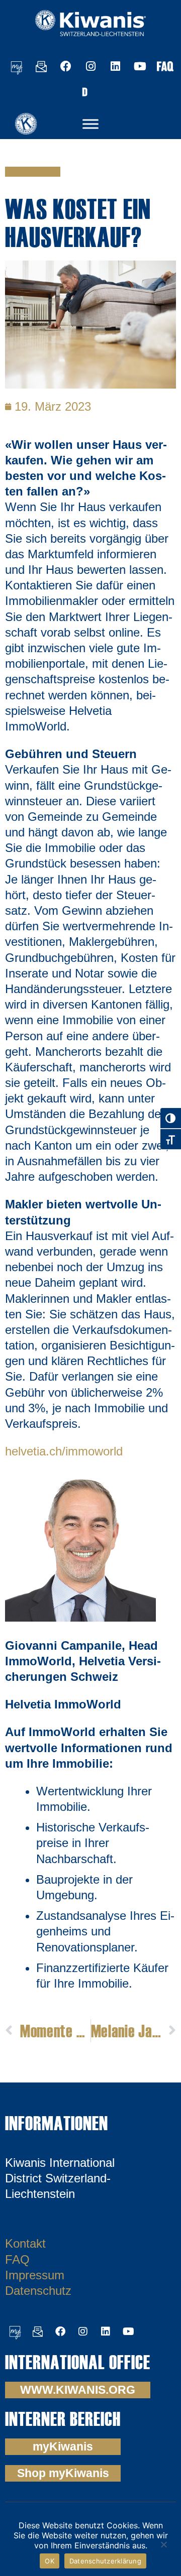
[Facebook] (66, 66)
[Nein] (163, 2543)
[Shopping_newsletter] (41, 66)
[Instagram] (90, 66)
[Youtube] (140, 66)
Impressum (35, 2275)
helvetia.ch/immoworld (64, 1451)
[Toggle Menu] (90, 124)
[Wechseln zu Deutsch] (84, 91)
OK (50, 2561)
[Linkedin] (115, 66)
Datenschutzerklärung (105, 2561)
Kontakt (25, 2243)
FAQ (17, 2259)
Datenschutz (38, 2291)
